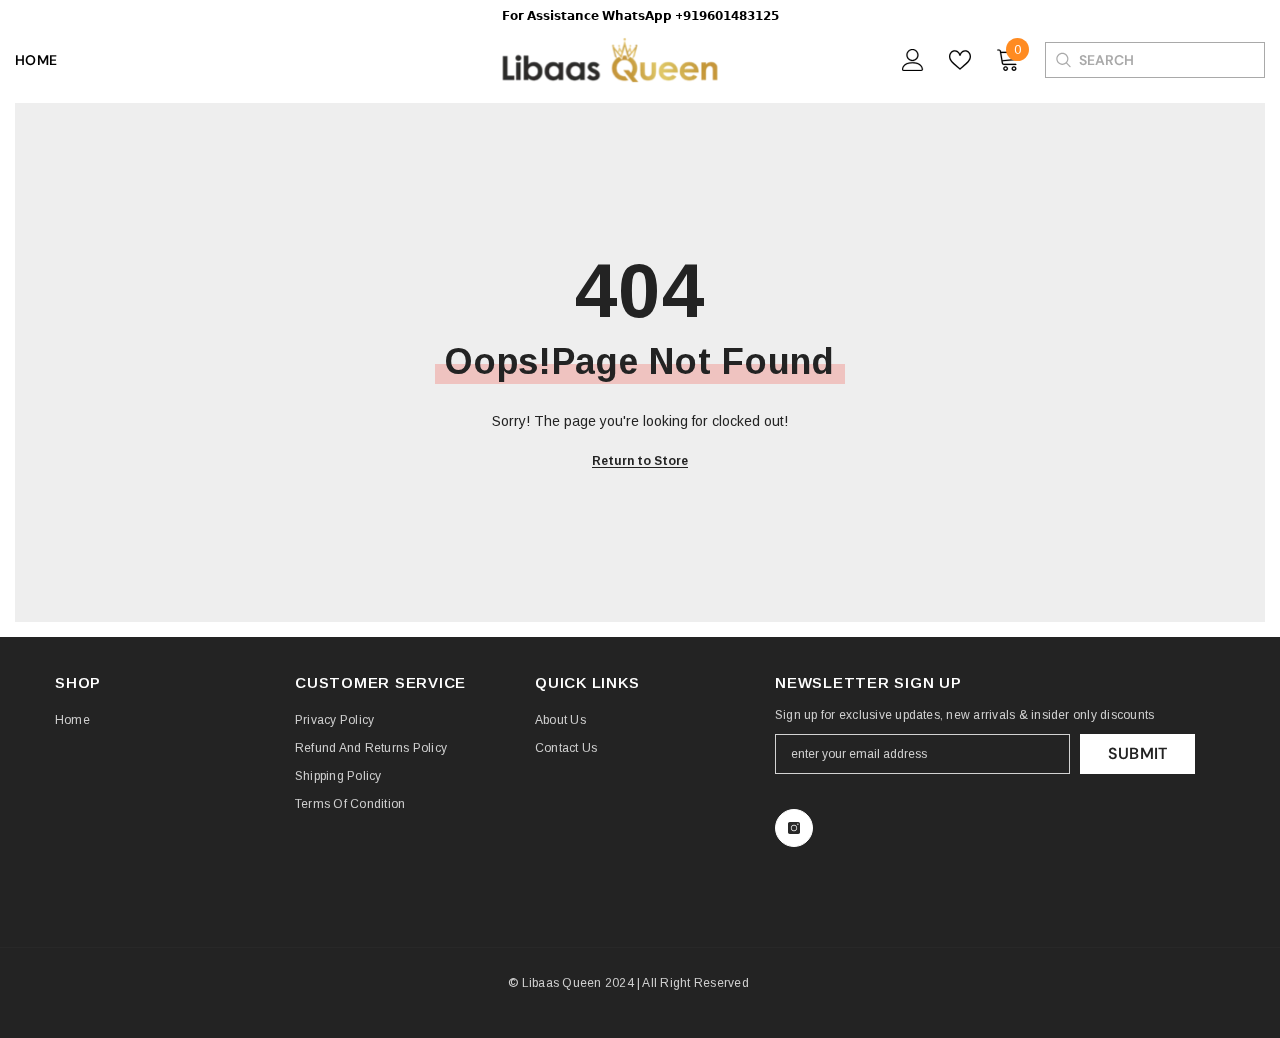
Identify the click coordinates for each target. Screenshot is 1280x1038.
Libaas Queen (562, 983)
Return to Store (640, 461)
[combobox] (1171, 60)
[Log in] (913, 60)
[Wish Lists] (960, 60)
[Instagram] (794, 828)
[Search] (1062, 60)
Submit (1138, 753)
